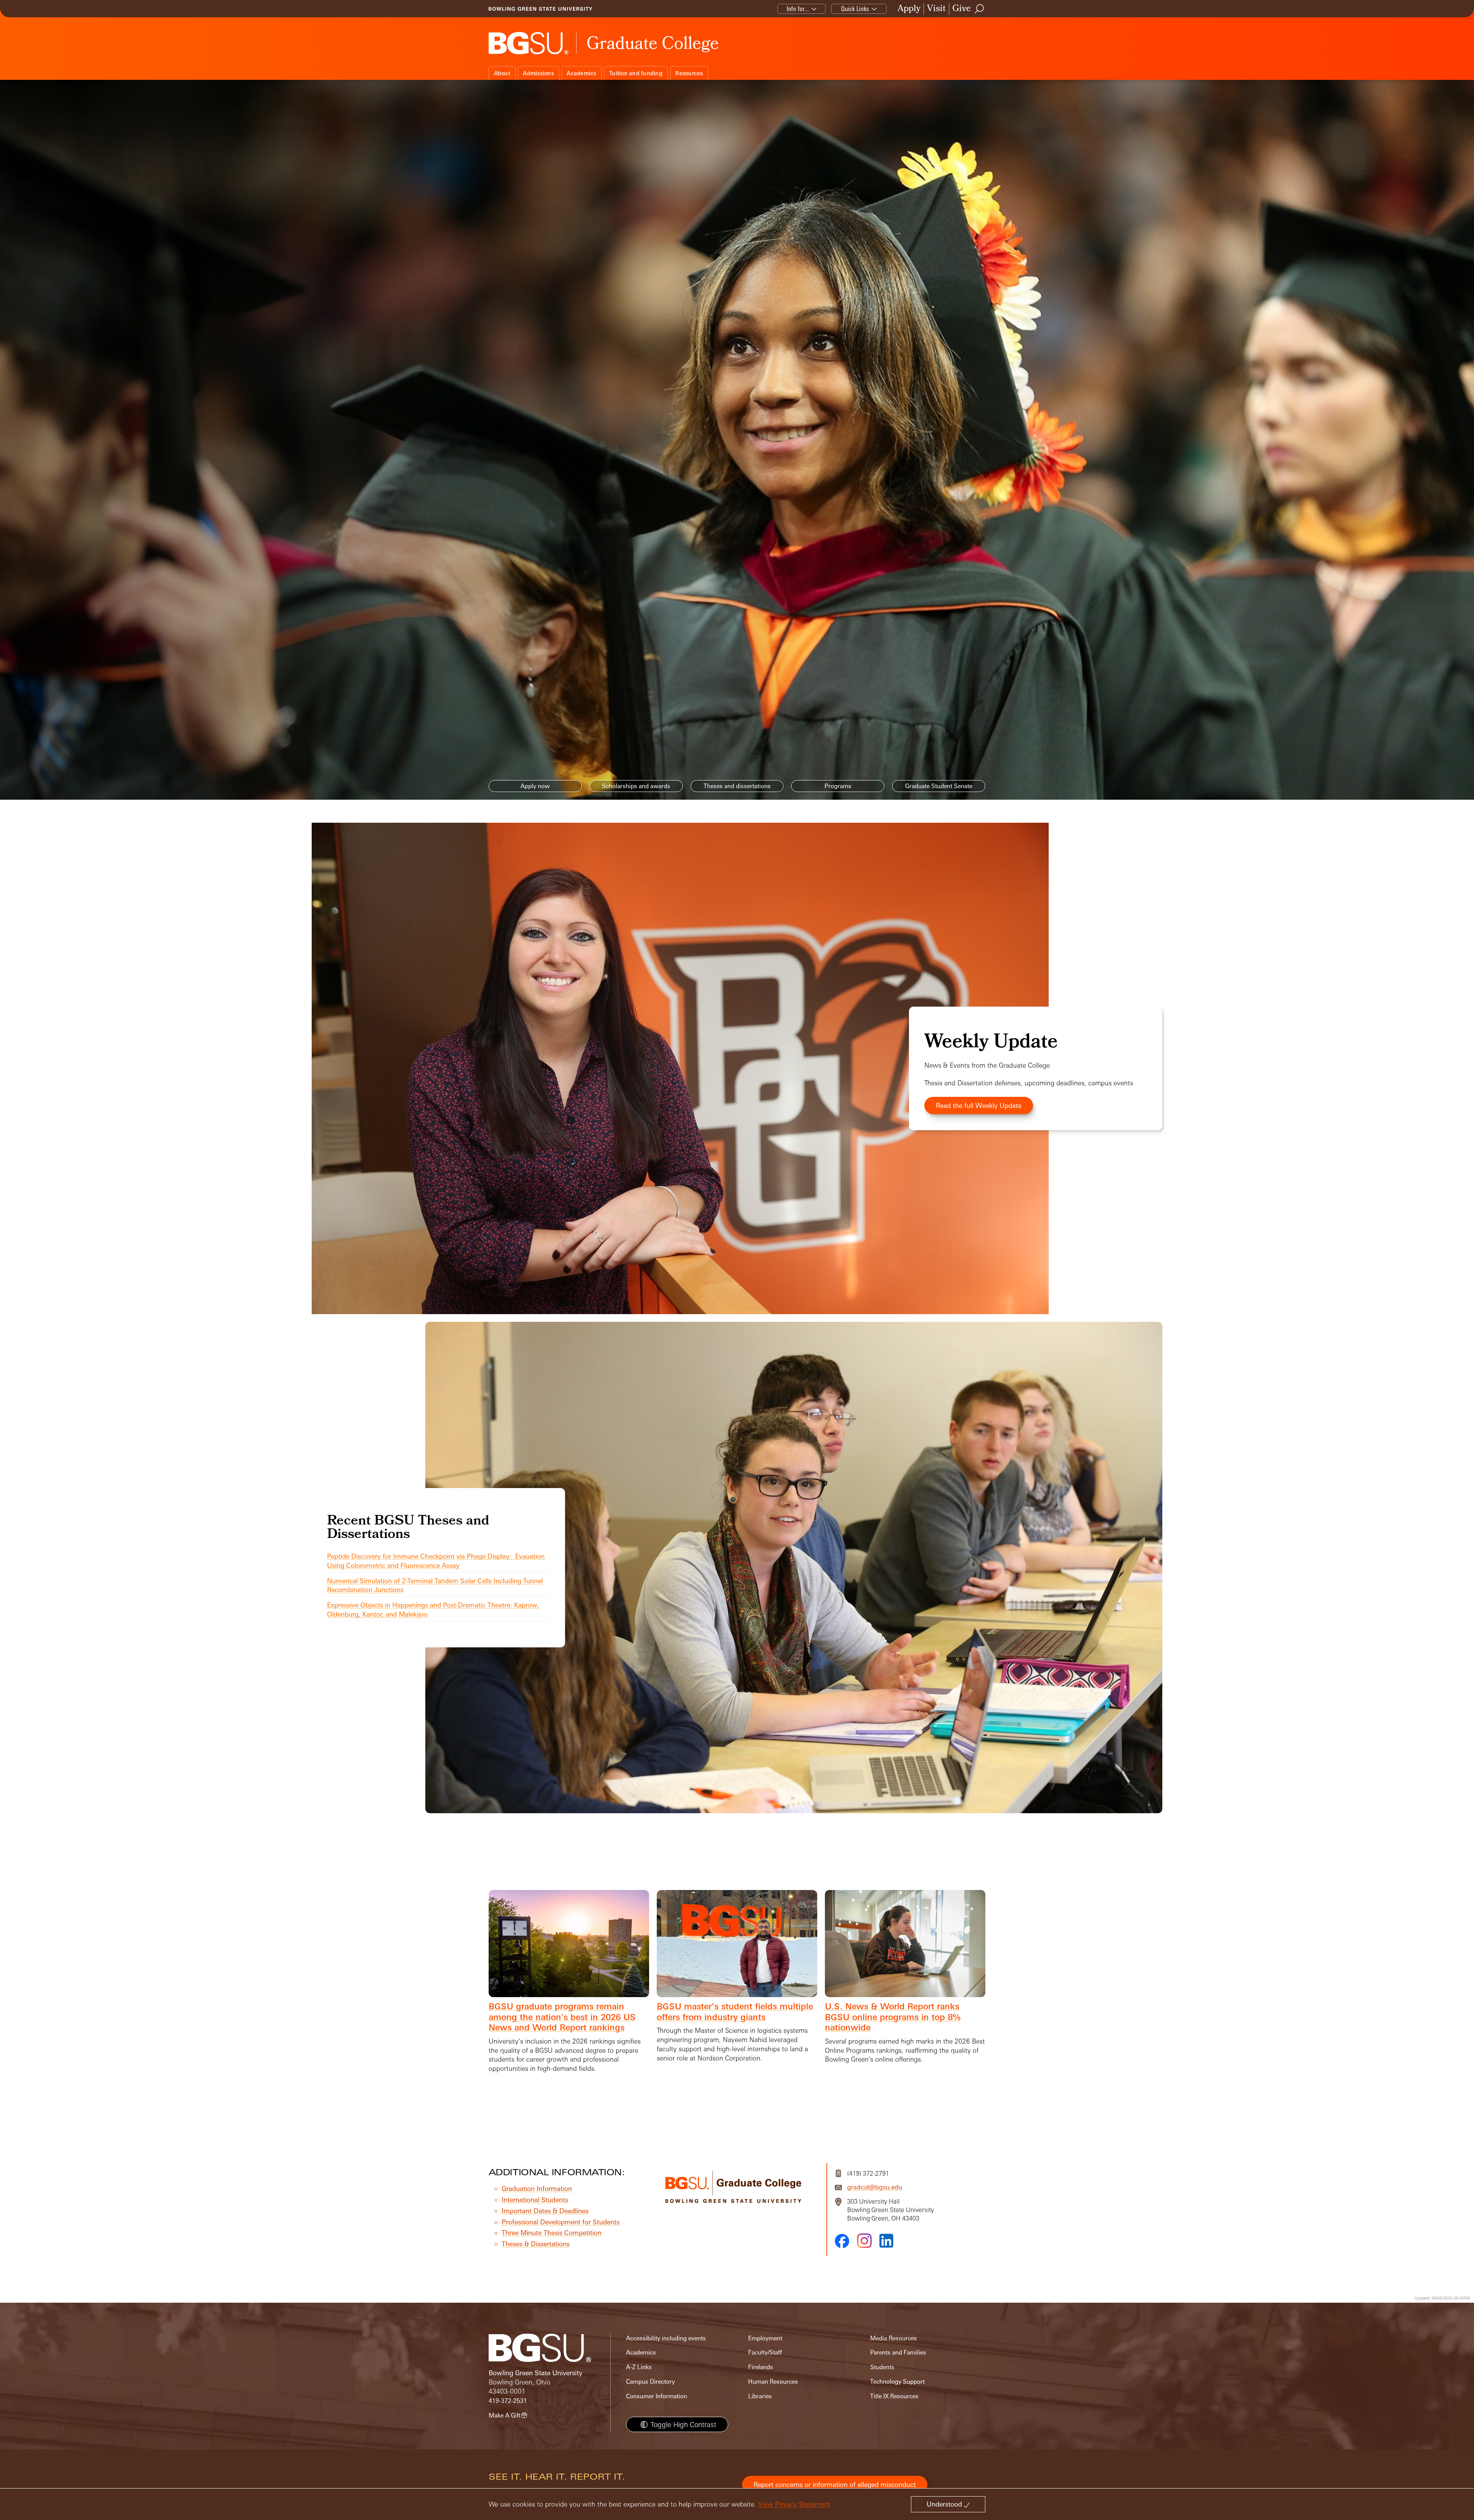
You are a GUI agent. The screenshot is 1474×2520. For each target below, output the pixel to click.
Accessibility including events (666, 2338)
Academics (581, 73)
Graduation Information (537, 2188)
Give (962, 9)
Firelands (761, 2367)
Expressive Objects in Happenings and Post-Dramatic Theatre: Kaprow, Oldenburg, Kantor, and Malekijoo (433, 1610)
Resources (689, 73)
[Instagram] (864, 2241)
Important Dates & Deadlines (545, 2211)
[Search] (980, 9)
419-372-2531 (508, 2401)
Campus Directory (650, 2382)
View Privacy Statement (794, 2504)
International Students (535, 2200)
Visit (936, 9)
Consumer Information (657, 2396)
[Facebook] (842, 2241)
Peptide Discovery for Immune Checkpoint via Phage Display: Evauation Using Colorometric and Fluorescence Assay (436, 1561)
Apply (909, 9)
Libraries (760, 2396)
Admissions (538, 73)
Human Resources (773, 2382)
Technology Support (897, 2382)
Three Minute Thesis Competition (552, 2233)
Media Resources (894, 2338)
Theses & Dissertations (536, 2244)
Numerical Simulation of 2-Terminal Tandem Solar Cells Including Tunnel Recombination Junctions (435, 1585)
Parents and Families (898, 2352)
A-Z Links (639, 2367)
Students (882, 2367)
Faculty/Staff (765, 2352)
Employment (765, 2338)
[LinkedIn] (886, 2241)
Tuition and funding (636, 73)
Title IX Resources (894, 2396)
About (502, 73)
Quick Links (855, 9)
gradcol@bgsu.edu (875, 2187)
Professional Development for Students (561, 2222)
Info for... (798, 9)
